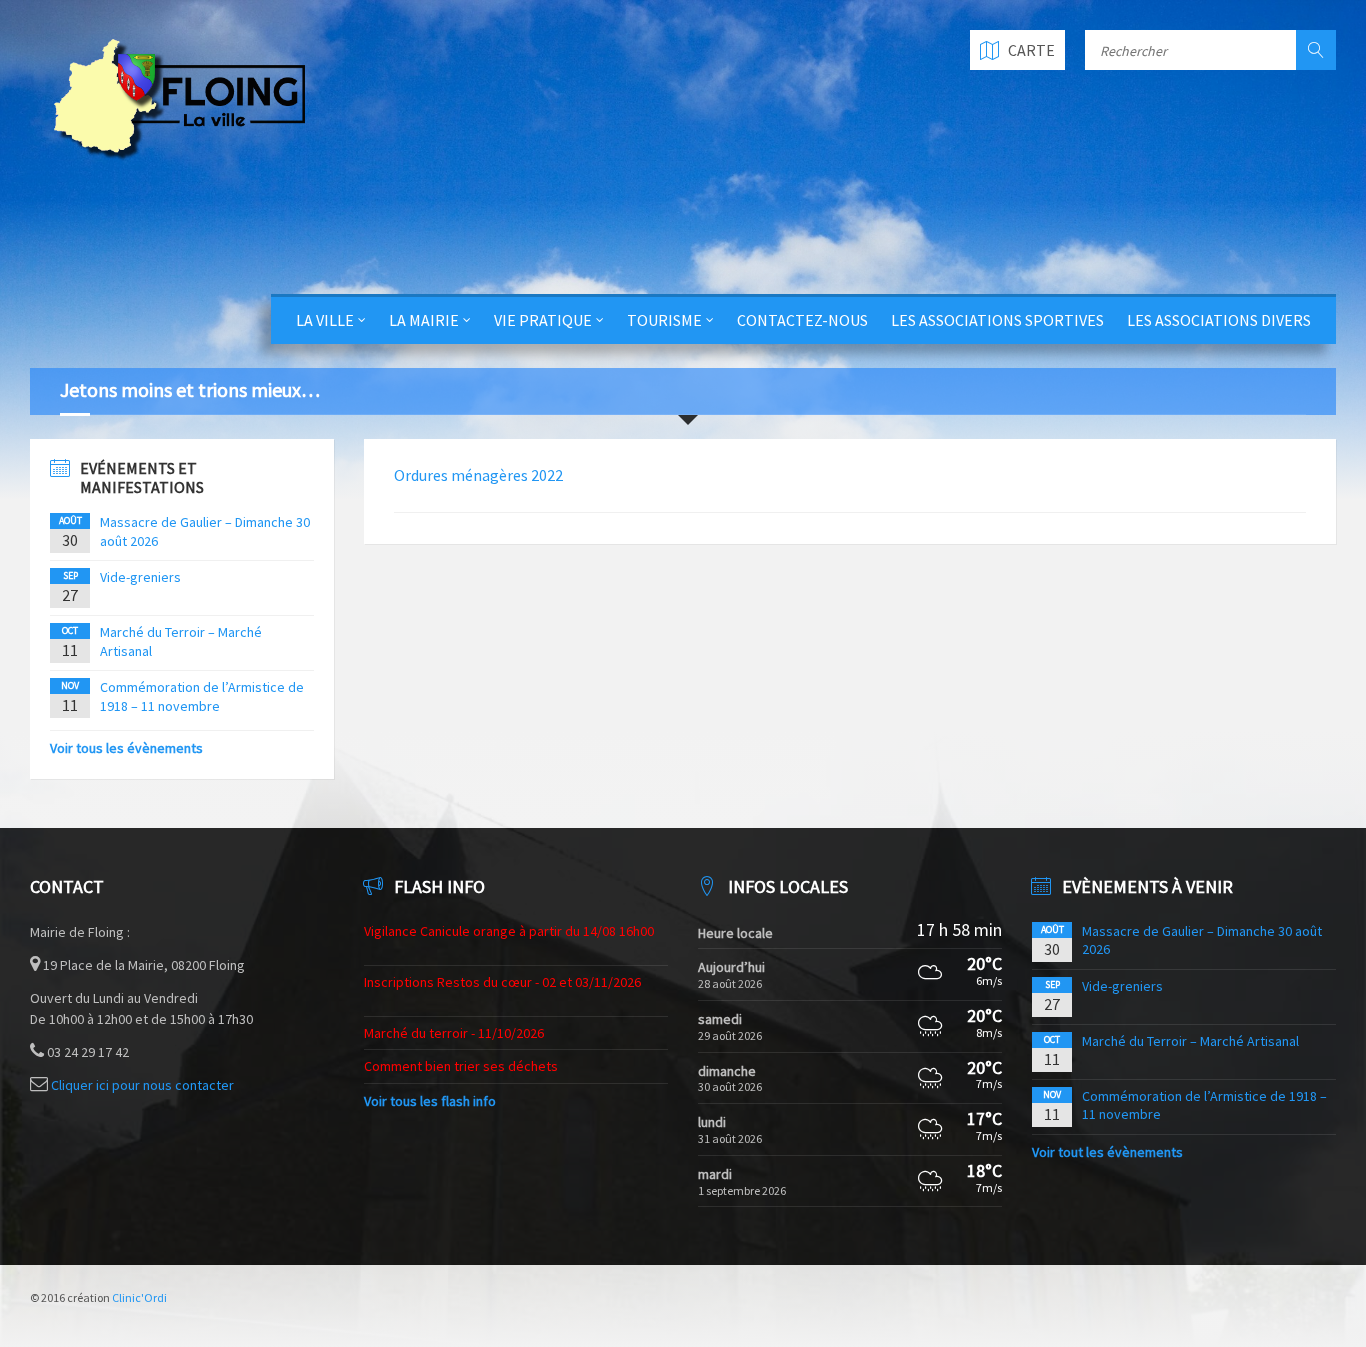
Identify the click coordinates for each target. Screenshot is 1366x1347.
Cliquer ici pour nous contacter (142, 1085)
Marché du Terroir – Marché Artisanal (1190, 1041)
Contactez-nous (802, 320)
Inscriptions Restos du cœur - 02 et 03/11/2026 (502, 982)
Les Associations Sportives (997, 320)
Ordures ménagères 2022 (478, 475)
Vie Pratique (543, 320)
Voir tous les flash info (430, 1101)
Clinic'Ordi (139, 1297)
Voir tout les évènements (1107, 1152)
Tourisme (664, 320)
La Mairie (424, 320)
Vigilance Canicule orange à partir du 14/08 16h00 (509, 931)
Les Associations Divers (1219, 320)
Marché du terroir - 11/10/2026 (454, 1033)
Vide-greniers (140, 577)
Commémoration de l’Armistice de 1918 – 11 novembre (202, 696)
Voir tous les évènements (126, 748)
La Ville (325, 320)
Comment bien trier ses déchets (461, 1066)
